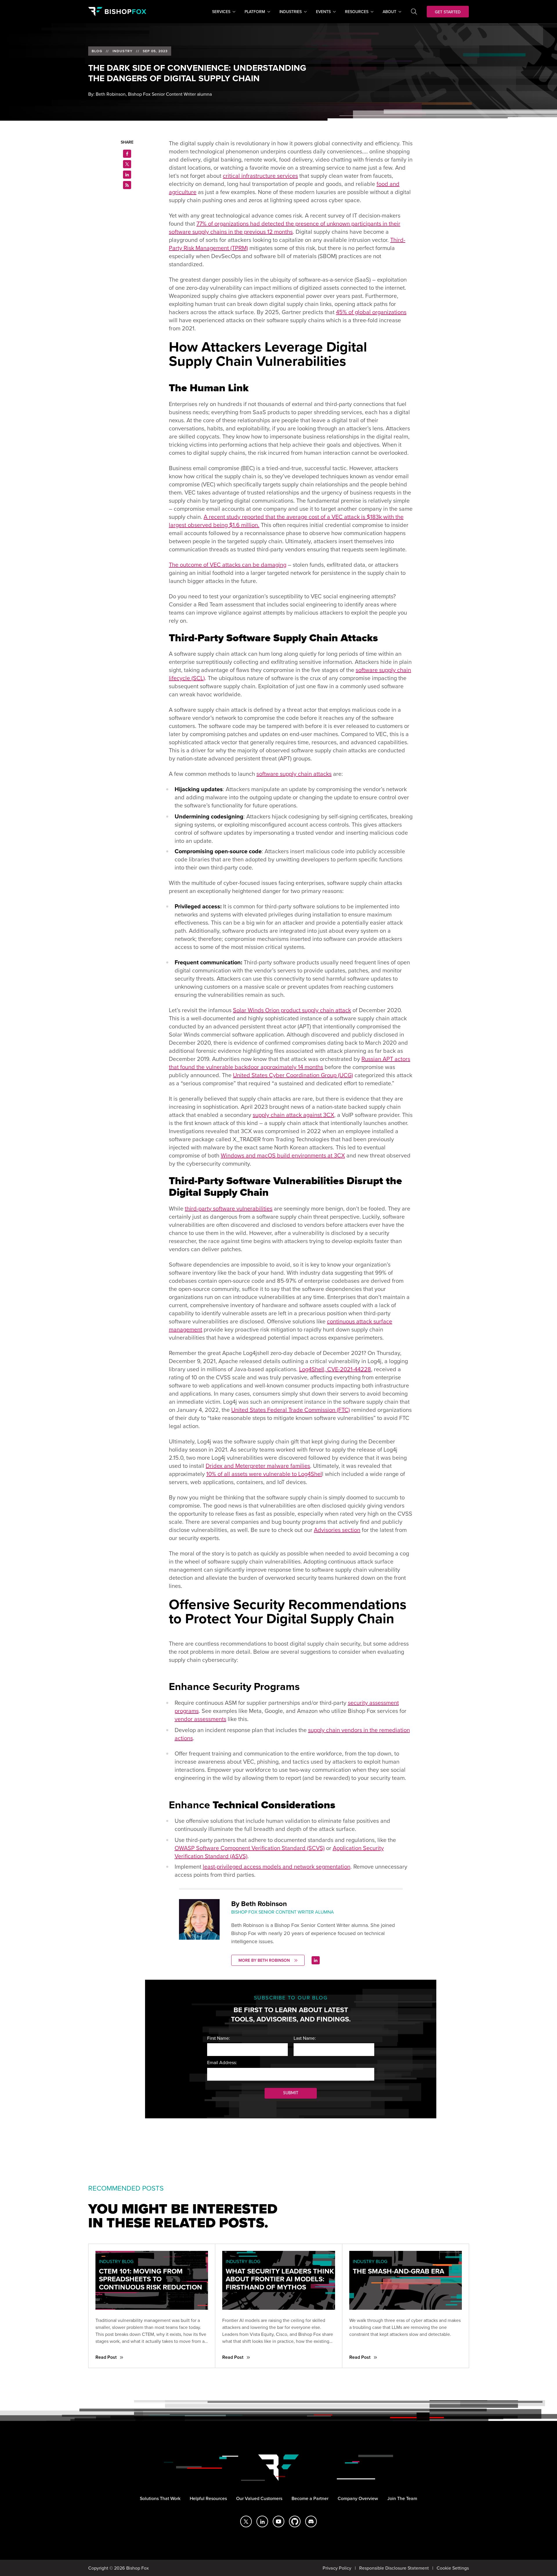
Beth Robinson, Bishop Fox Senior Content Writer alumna (154, 94)
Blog (97, 51)
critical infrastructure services (260, 176)
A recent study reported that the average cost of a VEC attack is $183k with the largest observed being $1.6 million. (286, 521)
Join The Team (402, 2498)
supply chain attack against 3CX (293, 1115)
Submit (291, 2093)
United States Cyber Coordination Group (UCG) (293, 1075)
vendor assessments (200, 1719)
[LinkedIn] (262, 2521)
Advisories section (337, 1530)
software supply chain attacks (294, 774)
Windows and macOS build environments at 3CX (283, 1155)
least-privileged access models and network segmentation (277, 1866)
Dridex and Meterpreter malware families (258, 1466)
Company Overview (358, 2498)
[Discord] (311, 2521)
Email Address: (222, 2062)
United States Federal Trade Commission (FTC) (291, 1410)
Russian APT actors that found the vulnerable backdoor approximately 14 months (290, 1063)
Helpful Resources (208, 2498)
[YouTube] (278, 2521)
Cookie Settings (453, 2568)
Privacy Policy (337, 2568)
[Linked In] (316, 1960)
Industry (123, 51)
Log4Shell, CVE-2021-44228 (335, 1369)
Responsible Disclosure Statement (394, 2568)
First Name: (219, 2038)
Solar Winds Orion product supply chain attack (292, 1010)
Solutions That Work (160, 2498)
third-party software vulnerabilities (229, 1208)
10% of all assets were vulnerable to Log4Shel (264, 1474)
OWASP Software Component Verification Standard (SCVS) (250, 1848)
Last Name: (305, 2038)
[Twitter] (246, 2521)
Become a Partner (310, 2498)
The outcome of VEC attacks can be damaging (228, 565)
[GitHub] (295, 2521)
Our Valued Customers (259, 2498)
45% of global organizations (371, 312)
